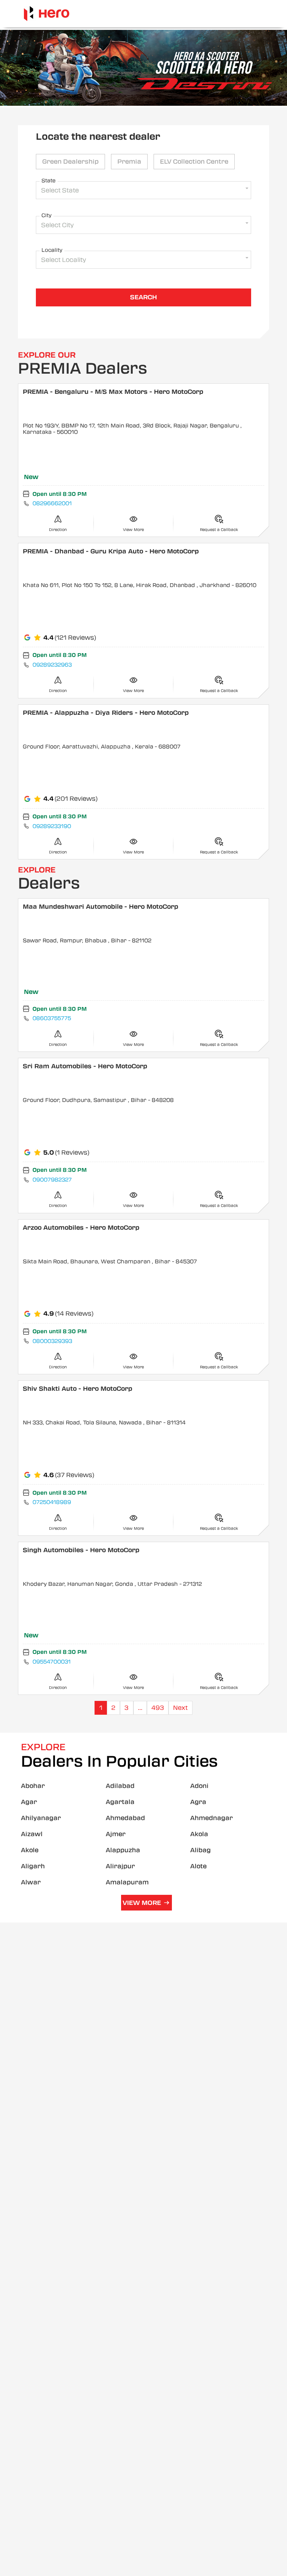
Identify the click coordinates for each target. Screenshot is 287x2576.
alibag (200, 1850)
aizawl (32, 1834)
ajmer (116, 1834)
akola (199, 1834)
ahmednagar (212, 1818)
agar (29, 1802)
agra (198, 1802)
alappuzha (123, 1850)
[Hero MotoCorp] (47, 14)
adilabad (120, 1786)
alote (198, 1866)
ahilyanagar (41, 1818)
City (47, 215)
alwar (31, 1882)
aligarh (33, 1866)
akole (30, 1850)
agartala (120, 1802)
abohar (33, 1786)
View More (142, 1903)
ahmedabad (125, 1818)
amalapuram (127, 1882)
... (140, 1708)
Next (180, 1708)
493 (158, 1708)
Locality (52, 250)
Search (143, 297)
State (49, 180)
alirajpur (120, 1866)
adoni (199, 1786)
